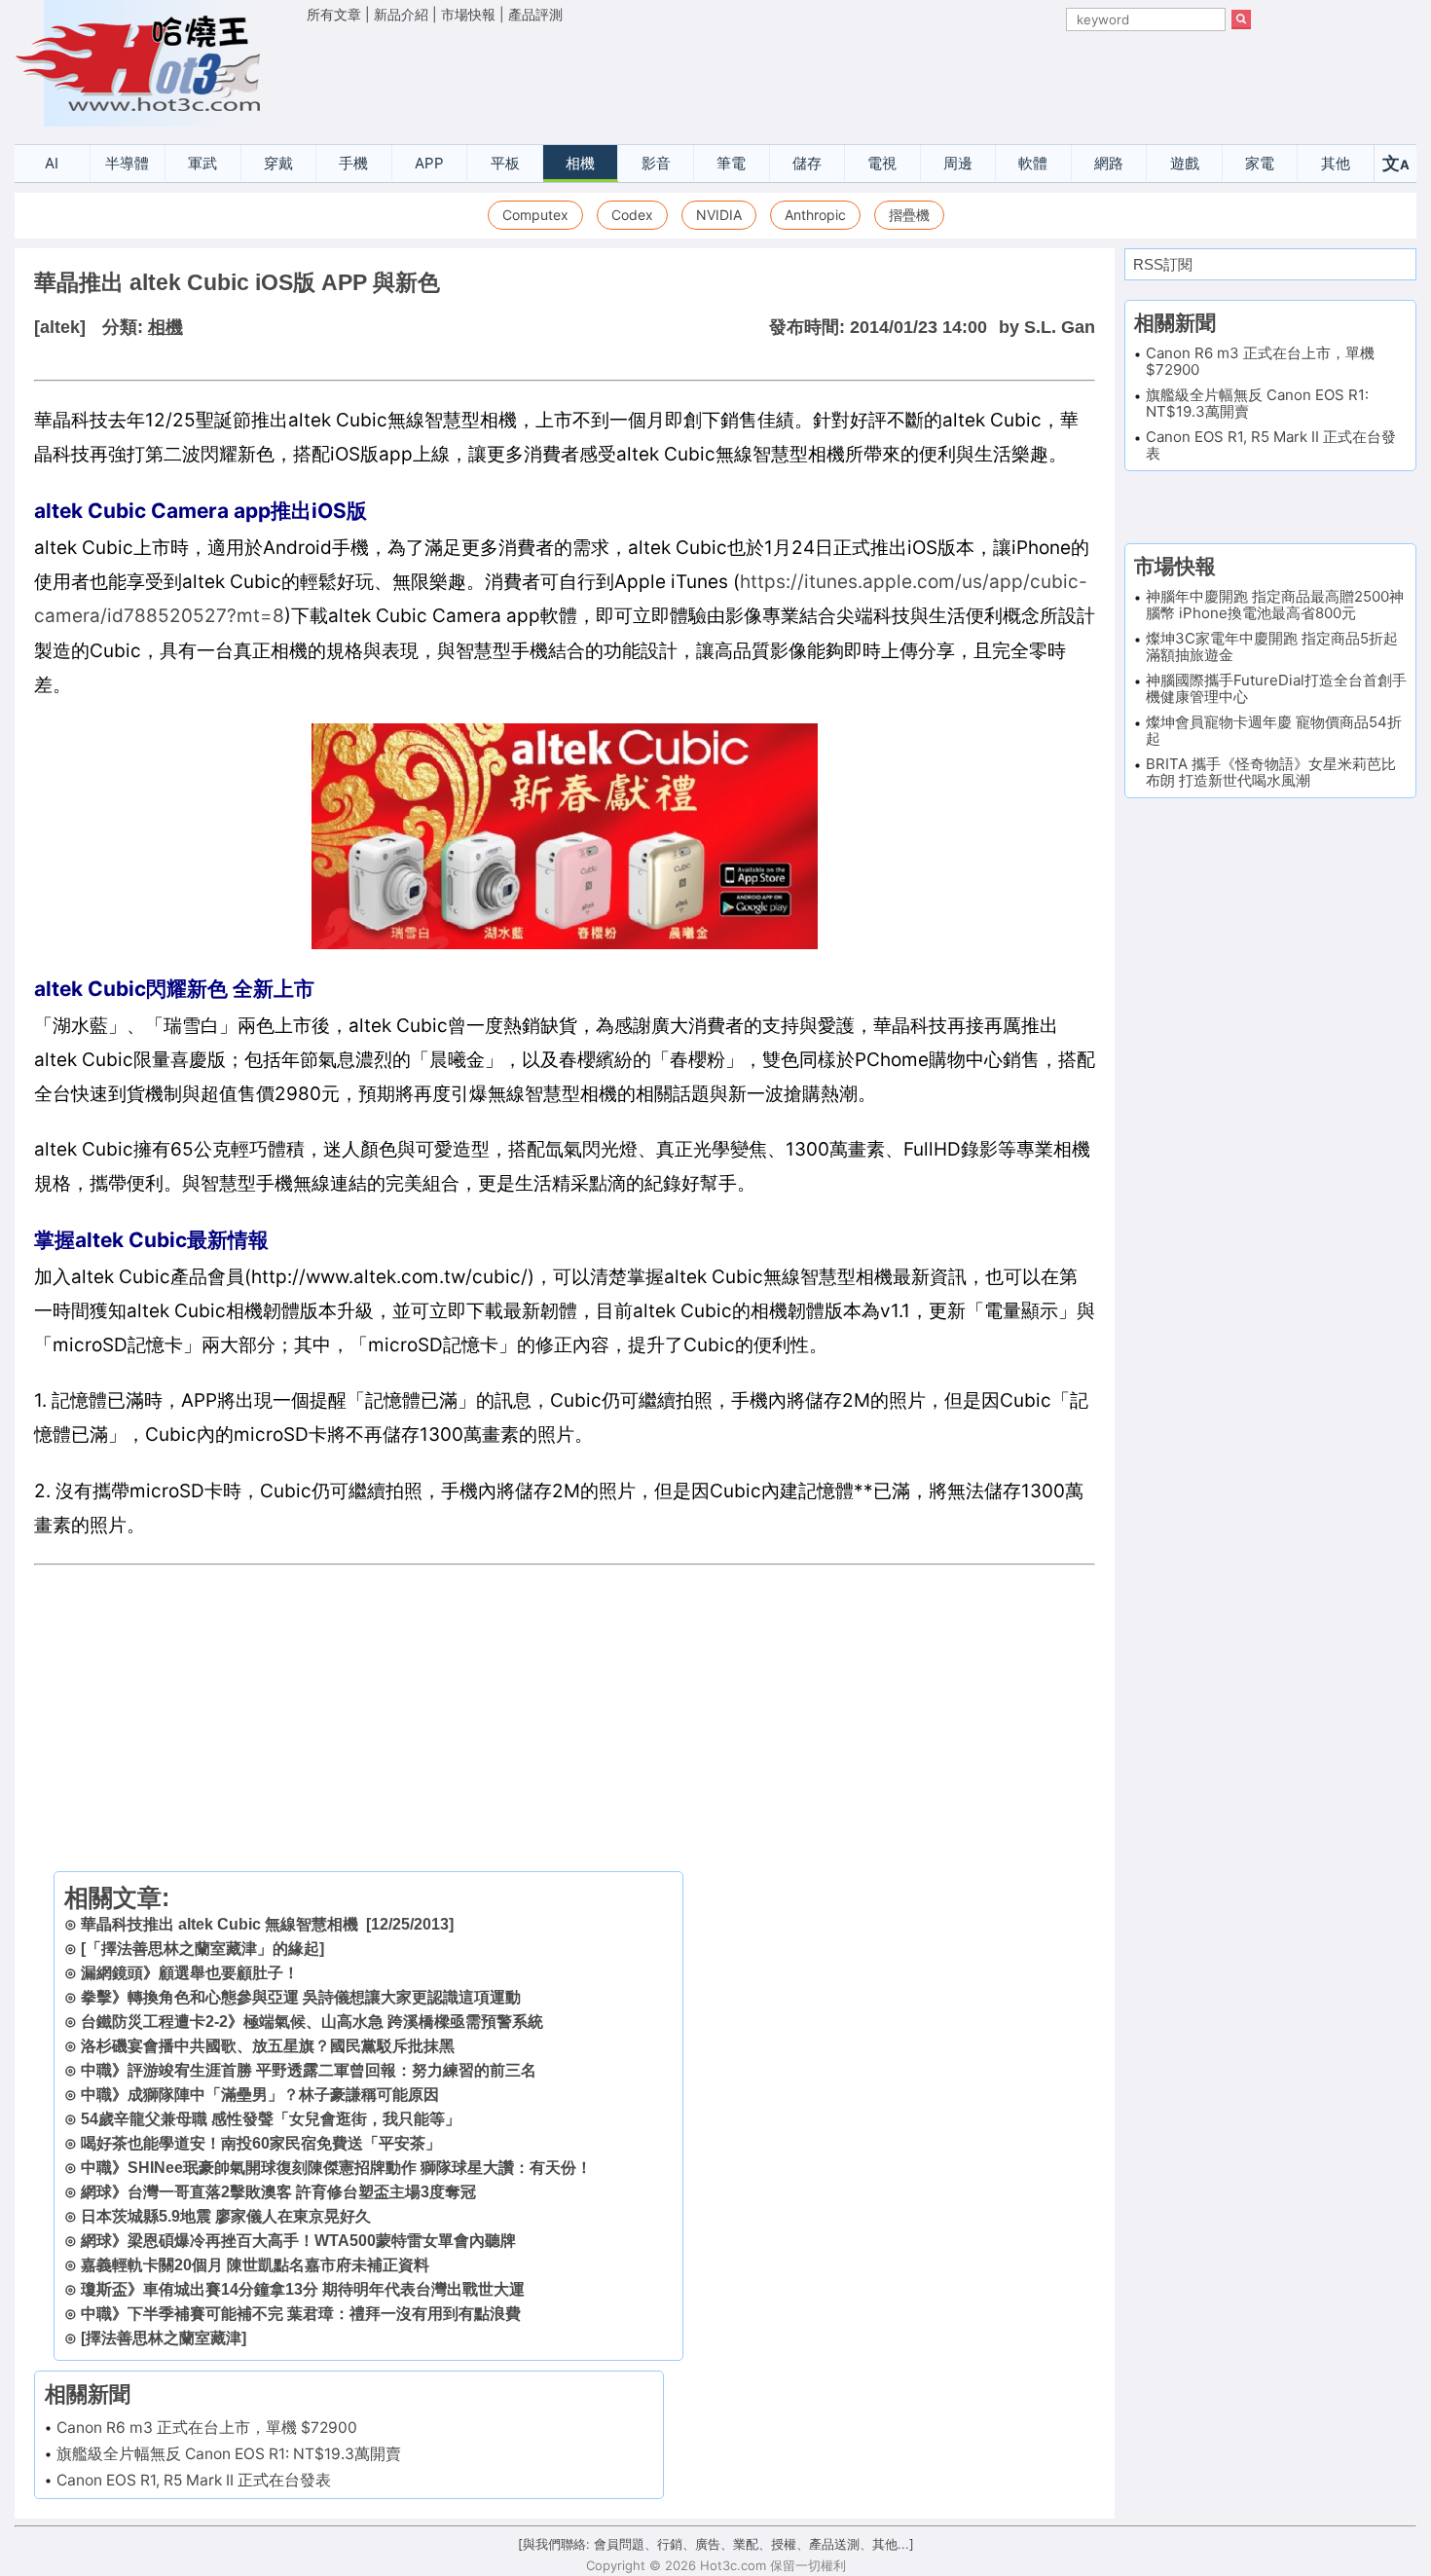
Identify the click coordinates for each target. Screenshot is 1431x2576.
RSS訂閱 (1163, 264)
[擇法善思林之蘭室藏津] (164, 2338)
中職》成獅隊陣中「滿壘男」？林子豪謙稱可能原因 (260, 2095)
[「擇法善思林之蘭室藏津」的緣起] (202, 1949)
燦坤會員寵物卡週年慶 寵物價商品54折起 (1274, 730)
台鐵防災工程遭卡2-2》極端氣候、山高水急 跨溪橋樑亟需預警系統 (312, 2022)
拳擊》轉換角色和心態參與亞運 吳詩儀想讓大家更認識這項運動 (301, 1997)
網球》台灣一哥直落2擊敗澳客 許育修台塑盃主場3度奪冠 (278, 2192)
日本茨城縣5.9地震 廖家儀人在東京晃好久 (226, 2216)
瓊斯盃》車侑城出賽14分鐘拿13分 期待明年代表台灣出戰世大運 (303, 2289)
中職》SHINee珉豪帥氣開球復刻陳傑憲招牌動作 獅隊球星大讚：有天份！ (336, 2168)
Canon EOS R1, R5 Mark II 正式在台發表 (194, 2480)
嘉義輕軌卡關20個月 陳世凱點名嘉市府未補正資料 (255, 2265)
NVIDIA (719, 215)
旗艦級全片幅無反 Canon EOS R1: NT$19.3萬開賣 (229, 2454)
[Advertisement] (779, 79)
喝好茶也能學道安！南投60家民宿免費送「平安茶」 (261, 2143)
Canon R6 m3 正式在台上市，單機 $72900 (207, 2428)
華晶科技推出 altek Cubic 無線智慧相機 (220, 1924)
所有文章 (334, 14)
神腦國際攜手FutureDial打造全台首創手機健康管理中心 (1276, 688)
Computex (535, 215)
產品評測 (535, 14)
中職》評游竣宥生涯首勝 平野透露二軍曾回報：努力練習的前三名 (309, 2070)
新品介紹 (401, 14)
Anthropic (815, 215)
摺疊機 (909, 215)
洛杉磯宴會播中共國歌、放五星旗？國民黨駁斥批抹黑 (268, 2046)
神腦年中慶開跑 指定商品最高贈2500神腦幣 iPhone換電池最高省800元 (1275, 605)
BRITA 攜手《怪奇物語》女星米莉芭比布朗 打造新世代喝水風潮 (1271, 772)
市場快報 (468, 14)
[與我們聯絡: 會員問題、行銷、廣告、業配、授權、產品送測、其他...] (716, 2544)
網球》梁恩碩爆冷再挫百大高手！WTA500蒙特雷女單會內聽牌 (298, 2241)
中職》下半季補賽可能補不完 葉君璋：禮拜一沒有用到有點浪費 (301, 2314)
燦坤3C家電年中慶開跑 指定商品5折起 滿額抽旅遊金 (1272, 646)
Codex (632, 215)
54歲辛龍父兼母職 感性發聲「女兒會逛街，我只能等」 (271, 2119)
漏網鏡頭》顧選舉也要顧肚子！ (190, 1973)
